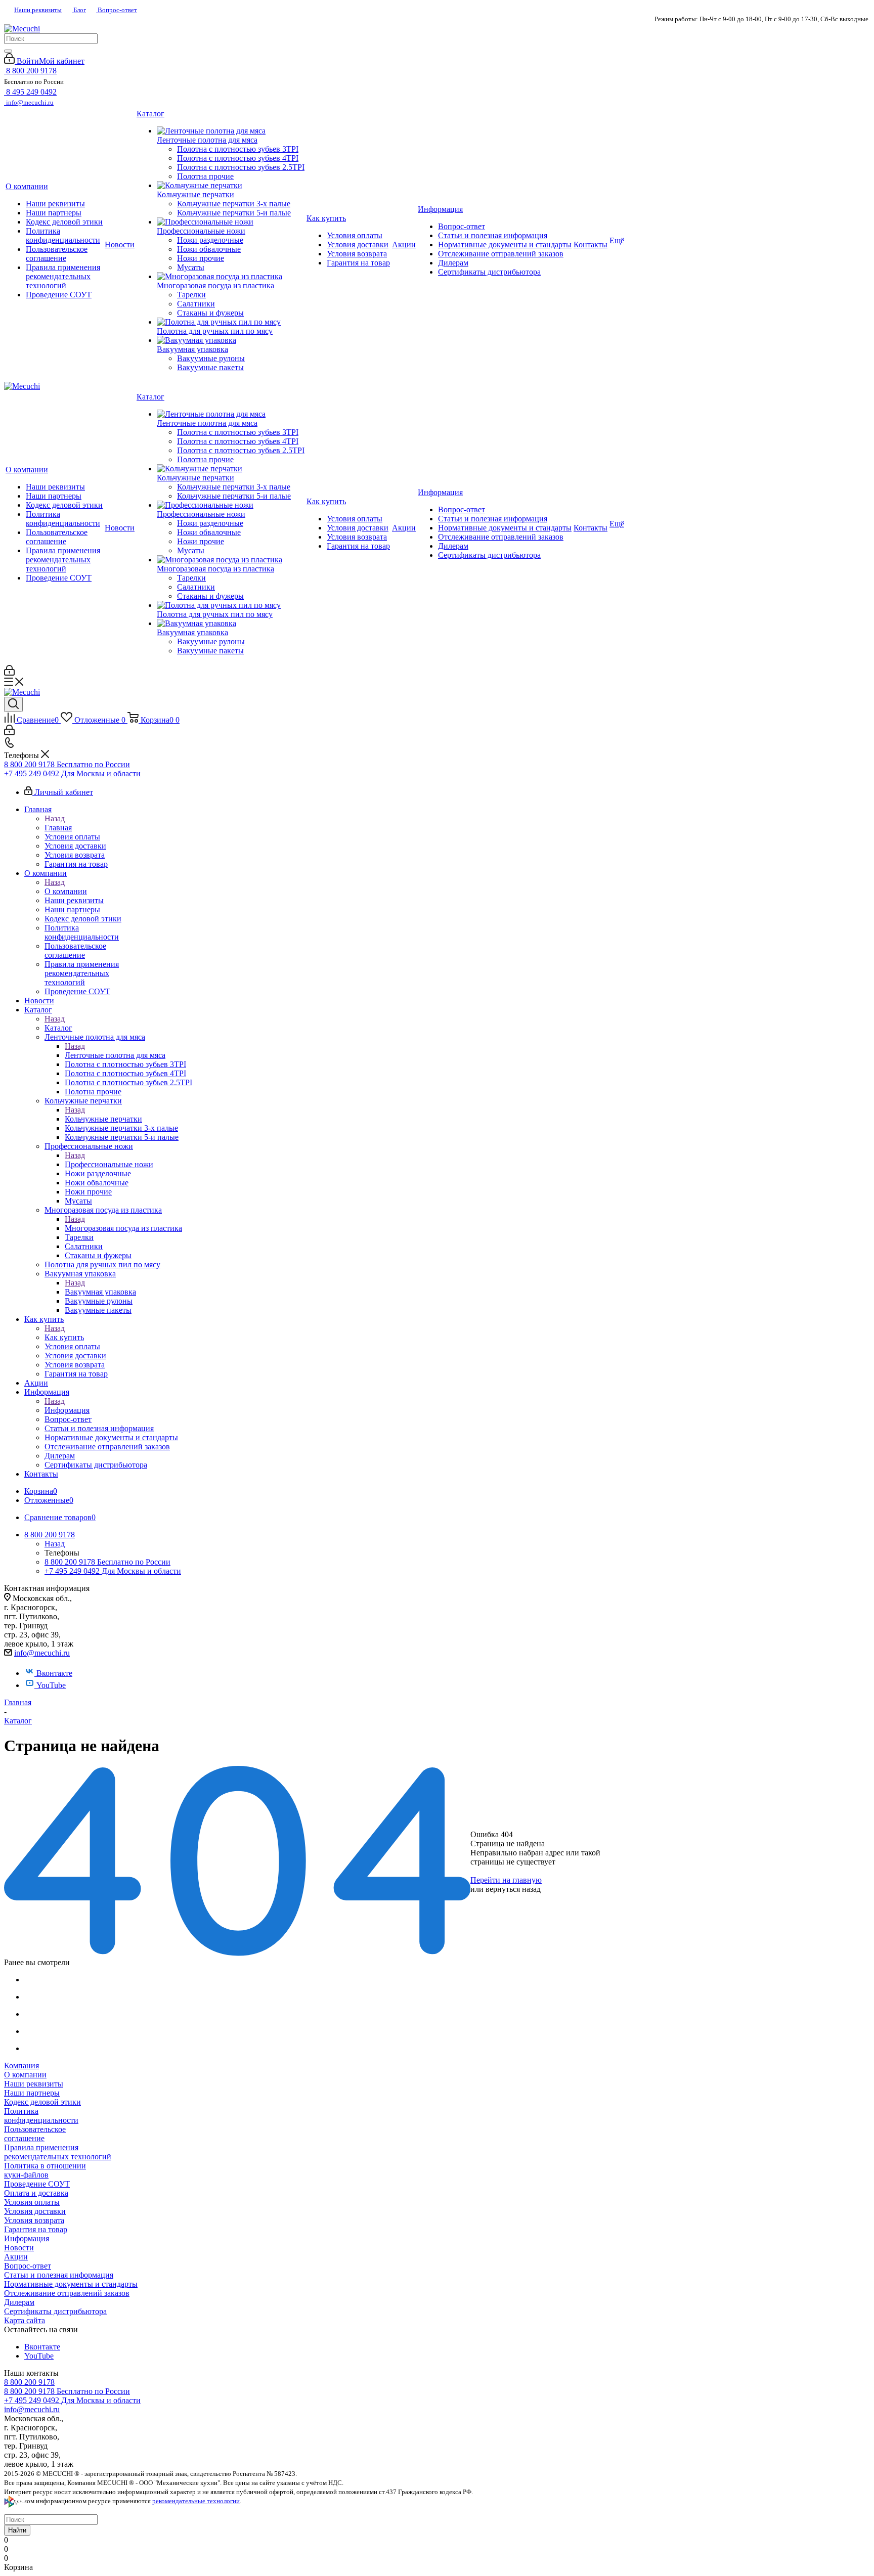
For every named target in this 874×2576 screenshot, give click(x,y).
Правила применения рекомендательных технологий (58, 2152)
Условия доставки (35, 2211)
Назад (55, 818)
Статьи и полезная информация (59, 2275)
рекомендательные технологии (196, 2501)
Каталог (58, 1028)
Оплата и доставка (36, 2193)
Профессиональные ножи (109, 1164)
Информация (67, 1410)
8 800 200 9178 (29, 2382)
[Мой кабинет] (9, 673)
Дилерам (19, 2302)
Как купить (64, 1337)
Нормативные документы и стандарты (71, 2284)
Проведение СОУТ (37, 2184)
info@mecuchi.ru (42, 1653)
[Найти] (8, 51)
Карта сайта (25, 2320)
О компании (66, 891)
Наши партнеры (32, 2093)
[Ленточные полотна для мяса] (231, 131)
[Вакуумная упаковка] (231, 340)
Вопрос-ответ (117, 10)
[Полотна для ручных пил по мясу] (231, 322)
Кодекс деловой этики (42, 2102)
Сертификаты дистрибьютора (55, 2311)
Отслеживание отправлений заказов (67, 2293)
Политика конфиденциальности (41, 2116)
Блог (79, 10)
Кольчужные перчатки (103, 1119)
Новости (19, 2248)
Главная (58, 828)
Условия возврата (34, 2220)
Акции (16, 2257)
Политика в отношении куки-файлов (45, 2170)
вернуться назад (513, 1889)
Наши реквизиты (38, 10)
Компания (21, 2066)
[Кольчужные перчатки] (231, 186)
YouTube (51, 1685)
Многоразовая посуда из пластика (123, 1228)
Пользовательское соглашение (35, 2134)
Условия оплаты (32, 2202)
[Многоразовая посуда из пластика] (231, 277)
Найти (17, 2530)
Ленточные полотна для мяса (115, 1055)
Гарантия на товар (36, 2229)
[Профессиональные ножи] (231, 222)
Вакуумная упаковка (100, 1292)
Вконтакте (54, 1673)
